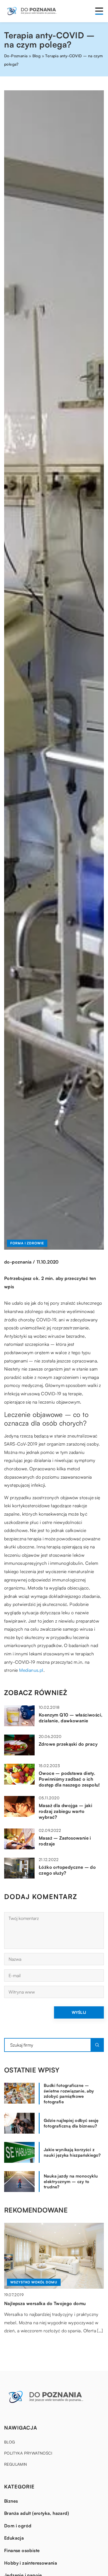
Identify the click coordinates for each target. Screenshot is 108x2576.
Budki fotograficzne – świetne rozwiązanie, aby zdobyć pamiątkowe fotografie (69, 2094)
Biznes (11, 2501)
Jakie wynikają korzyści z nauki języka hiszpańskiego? (72, 2152)
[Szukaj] (97, 2045)
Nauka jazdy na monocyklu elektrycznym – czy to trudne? (71, 2181)
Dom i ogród (18, 2526)
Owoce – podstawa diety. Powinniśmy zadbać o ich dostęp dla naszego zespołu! (69, 1779)
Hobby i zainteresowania (31, 2563)
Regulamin (16, 2464)
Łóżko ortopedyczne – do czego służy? (67, 1870)
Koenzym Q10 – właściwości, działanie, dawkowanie (71, 1718)
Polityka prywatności (28, 2453)
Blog (10, 2442)
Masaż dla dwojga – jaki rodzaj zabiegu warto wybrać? (65, 1811)
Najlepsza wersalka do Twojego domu (45, 2303)
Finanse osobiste (22, 2550)
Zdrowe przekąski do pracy (68, 1744)
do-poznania (18, 1262)
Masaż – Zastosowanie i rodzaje (65, 1841)
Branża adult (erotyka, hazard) (37, 2513)
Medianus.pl (31, 1670)
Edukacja (14, 2538)
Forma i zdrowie (27, 1243)
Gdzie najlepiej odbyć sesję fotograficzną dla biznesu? (71, 2123)
